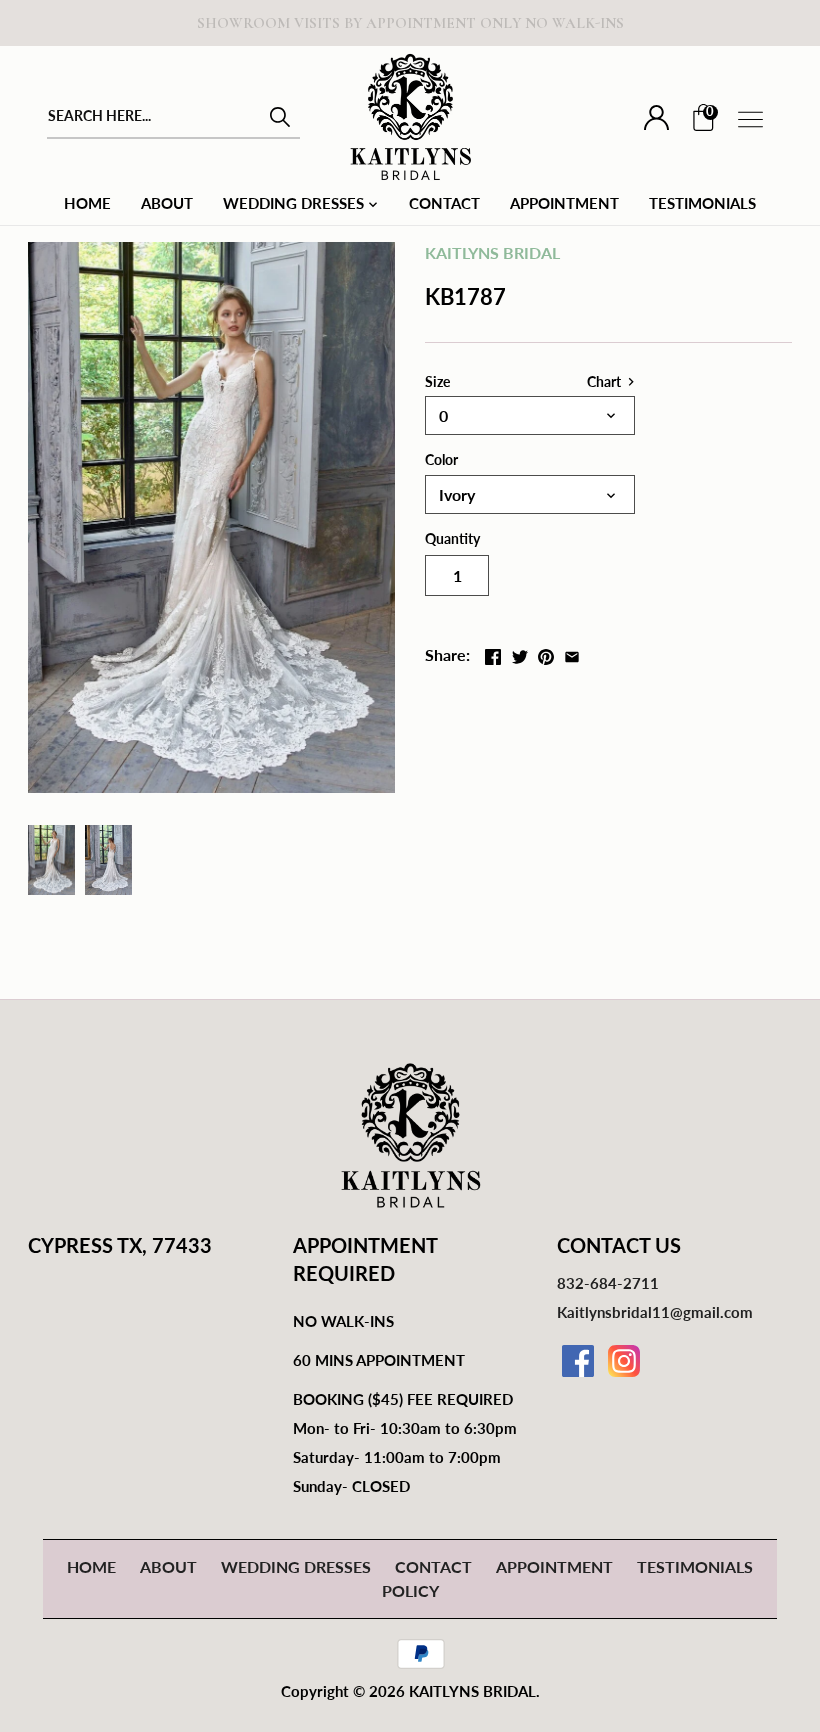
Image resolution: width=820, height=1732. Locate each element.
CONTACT (433, 1566)
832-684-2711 (608, 1283)
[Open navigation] (750, 119)
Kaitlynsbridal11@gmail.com (655, 1312)
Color (441, 459)
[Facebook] (578, 1361)
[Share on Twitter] (520, 652)
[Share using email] (572, 652)
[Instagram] (624, 1361)
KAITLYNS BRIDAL (492, 252)
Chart (605, 381)
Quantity (452, 538)
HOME (91, 1566)
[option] (51, 860)
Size (437, 381)
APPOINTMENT (554, 1566)
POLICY (410, 1590)
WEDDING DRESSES (296, 1566)
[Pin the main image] (546, 652)
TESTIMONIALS (695, 1566)
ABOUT (168, 1566)
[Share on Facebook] (493, 652)
